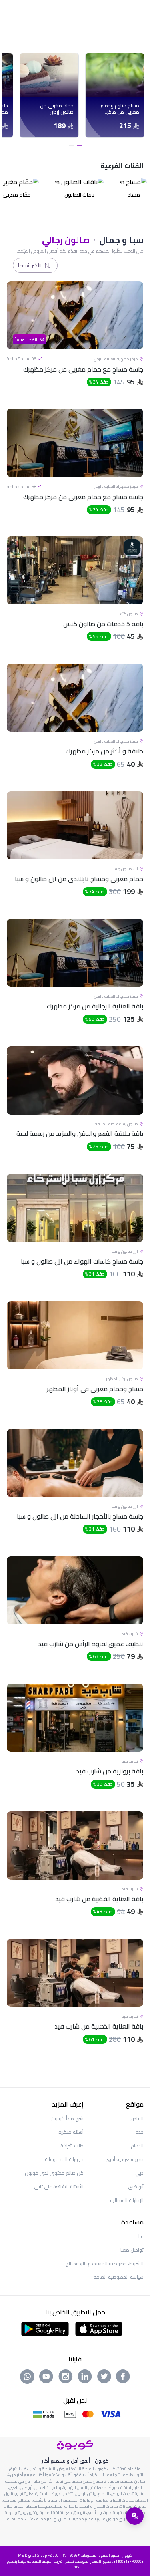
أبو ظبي (136, 2187)
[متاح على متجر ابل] (99, 2328)
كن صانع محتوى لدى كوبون (54, 2173)
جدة (140, 2132)
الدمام (137, 2146)
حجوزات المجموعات (64, 2159)
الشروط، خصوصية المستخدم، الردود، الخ (104, 2263)
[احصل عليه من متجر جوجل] (45, 2328)
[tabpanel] (115, 95)
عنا (141, 2236)
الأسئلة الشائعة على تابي (59, 2187)
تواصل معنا (132, 2250)
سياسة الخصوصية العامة (119, 2277)
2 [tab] (71, 145)
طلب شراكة (72, 2146)
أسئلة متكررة (71, 2132)
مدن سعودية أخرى (124, 2159)
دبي (139, 2173)
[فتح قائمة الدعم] (135, 2516)
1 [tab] (79, 145)
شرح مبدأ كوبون (67, 2118)
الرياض (137, 2118)
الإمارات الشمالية (127, 2200)
